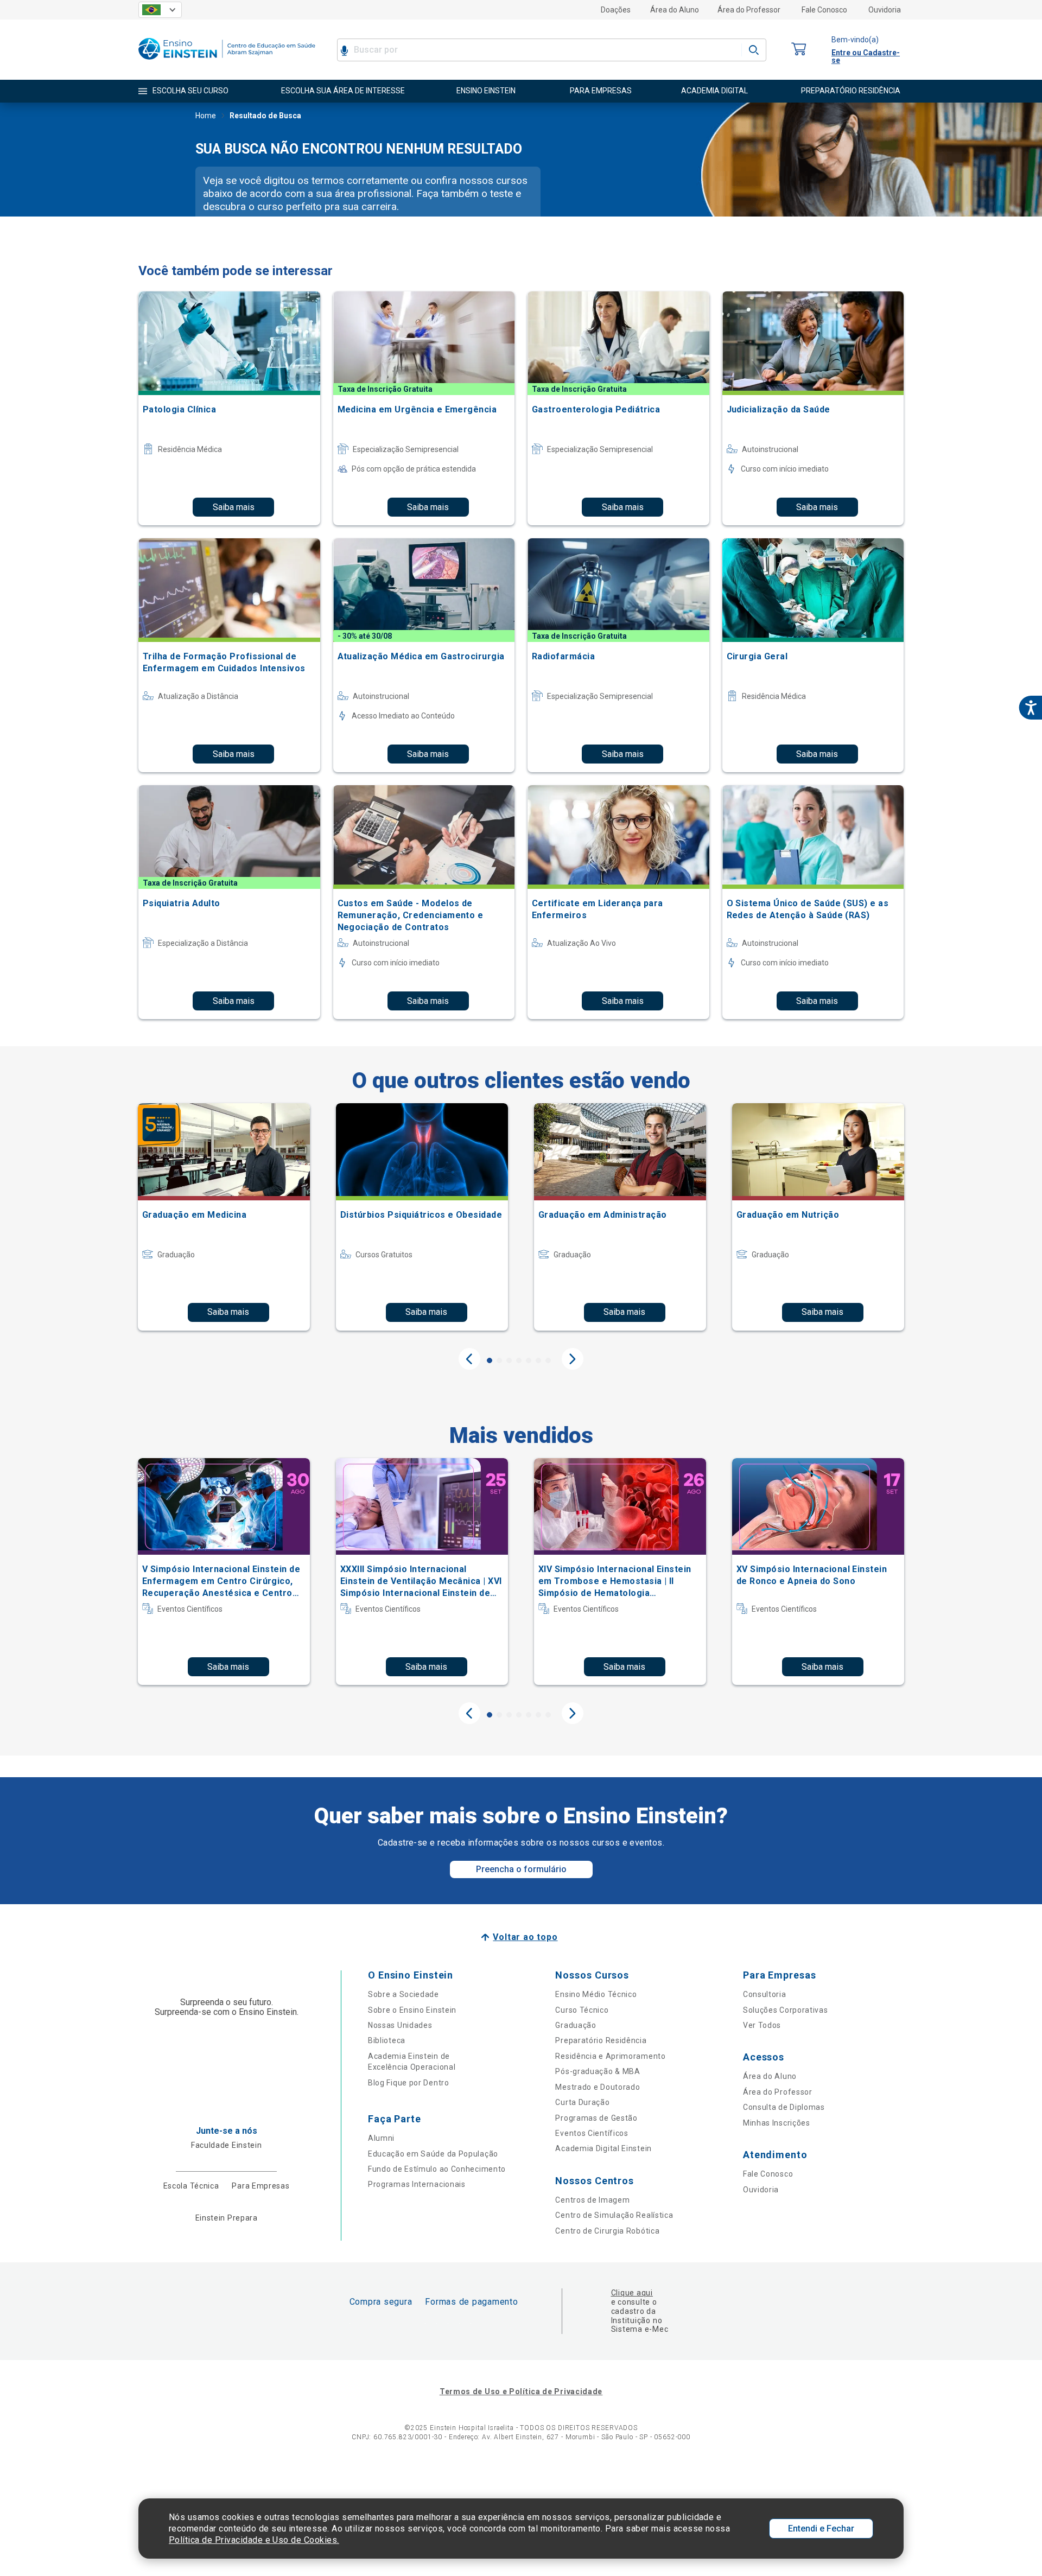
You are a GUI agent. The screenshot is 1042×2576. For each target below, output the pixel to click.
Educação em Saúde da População (433, 2154)
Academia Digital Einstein (603, 2148)
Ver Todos (762, 2025)
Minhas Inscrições (777, 2123)
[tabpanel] (224, 1217)
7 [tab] (548, 1360)
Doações (616, 10)
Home (206, 116)
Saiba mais (234, 507)
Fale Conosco (824, 10)
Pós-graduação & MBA (598, 2071)
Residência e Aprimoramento (610, 2056)
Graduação (576, 2025)
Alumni (381, 2138)
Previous (469, 1359)
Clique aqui (632, 2293)
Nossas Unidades (400, 2025)
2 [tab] (499, 1360)
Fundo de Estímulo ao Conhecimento (437, 2169)
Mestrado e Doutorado (598, 2087)
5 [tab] (529, 1360)
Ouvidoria (885, 10)
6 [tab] (538, 1360)
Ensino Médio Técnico (596, 1994)
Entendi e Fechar (821, 2529)
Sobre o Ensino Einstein (412, 2010)
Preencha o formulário (521, 1869)
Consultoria (765, 1994)
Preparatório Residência (601, 2040)
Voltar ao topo (525, 1937)
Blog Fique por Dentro (409, 2083)
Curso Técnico (582, 2010)
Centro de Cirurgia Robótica (607, 2231)
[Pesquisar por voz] (344, 50)
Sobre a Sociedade (404, 1994)
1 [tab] (490, 1360)
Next (573, 1359)
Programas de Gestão (596, 2118)
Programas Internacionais (417, 2184)
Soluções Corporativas (786, 2010)
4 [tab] (519, 1360)
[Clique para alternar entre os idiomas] (160, 10)
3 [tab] (509, 1360)
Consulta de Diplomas (784, 2107)
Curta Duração (582, 2102)
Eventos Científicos (592, 2133)
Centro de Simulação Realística (614, 2215)
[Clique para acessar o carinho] (799, 50)
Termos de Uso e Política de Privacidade (521, 2391)
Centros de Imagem (592, 2200)
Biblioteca (387, 2040)
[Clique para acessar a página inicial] (227, 62)
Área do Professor (749, 10)
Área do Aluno (675, 10)
